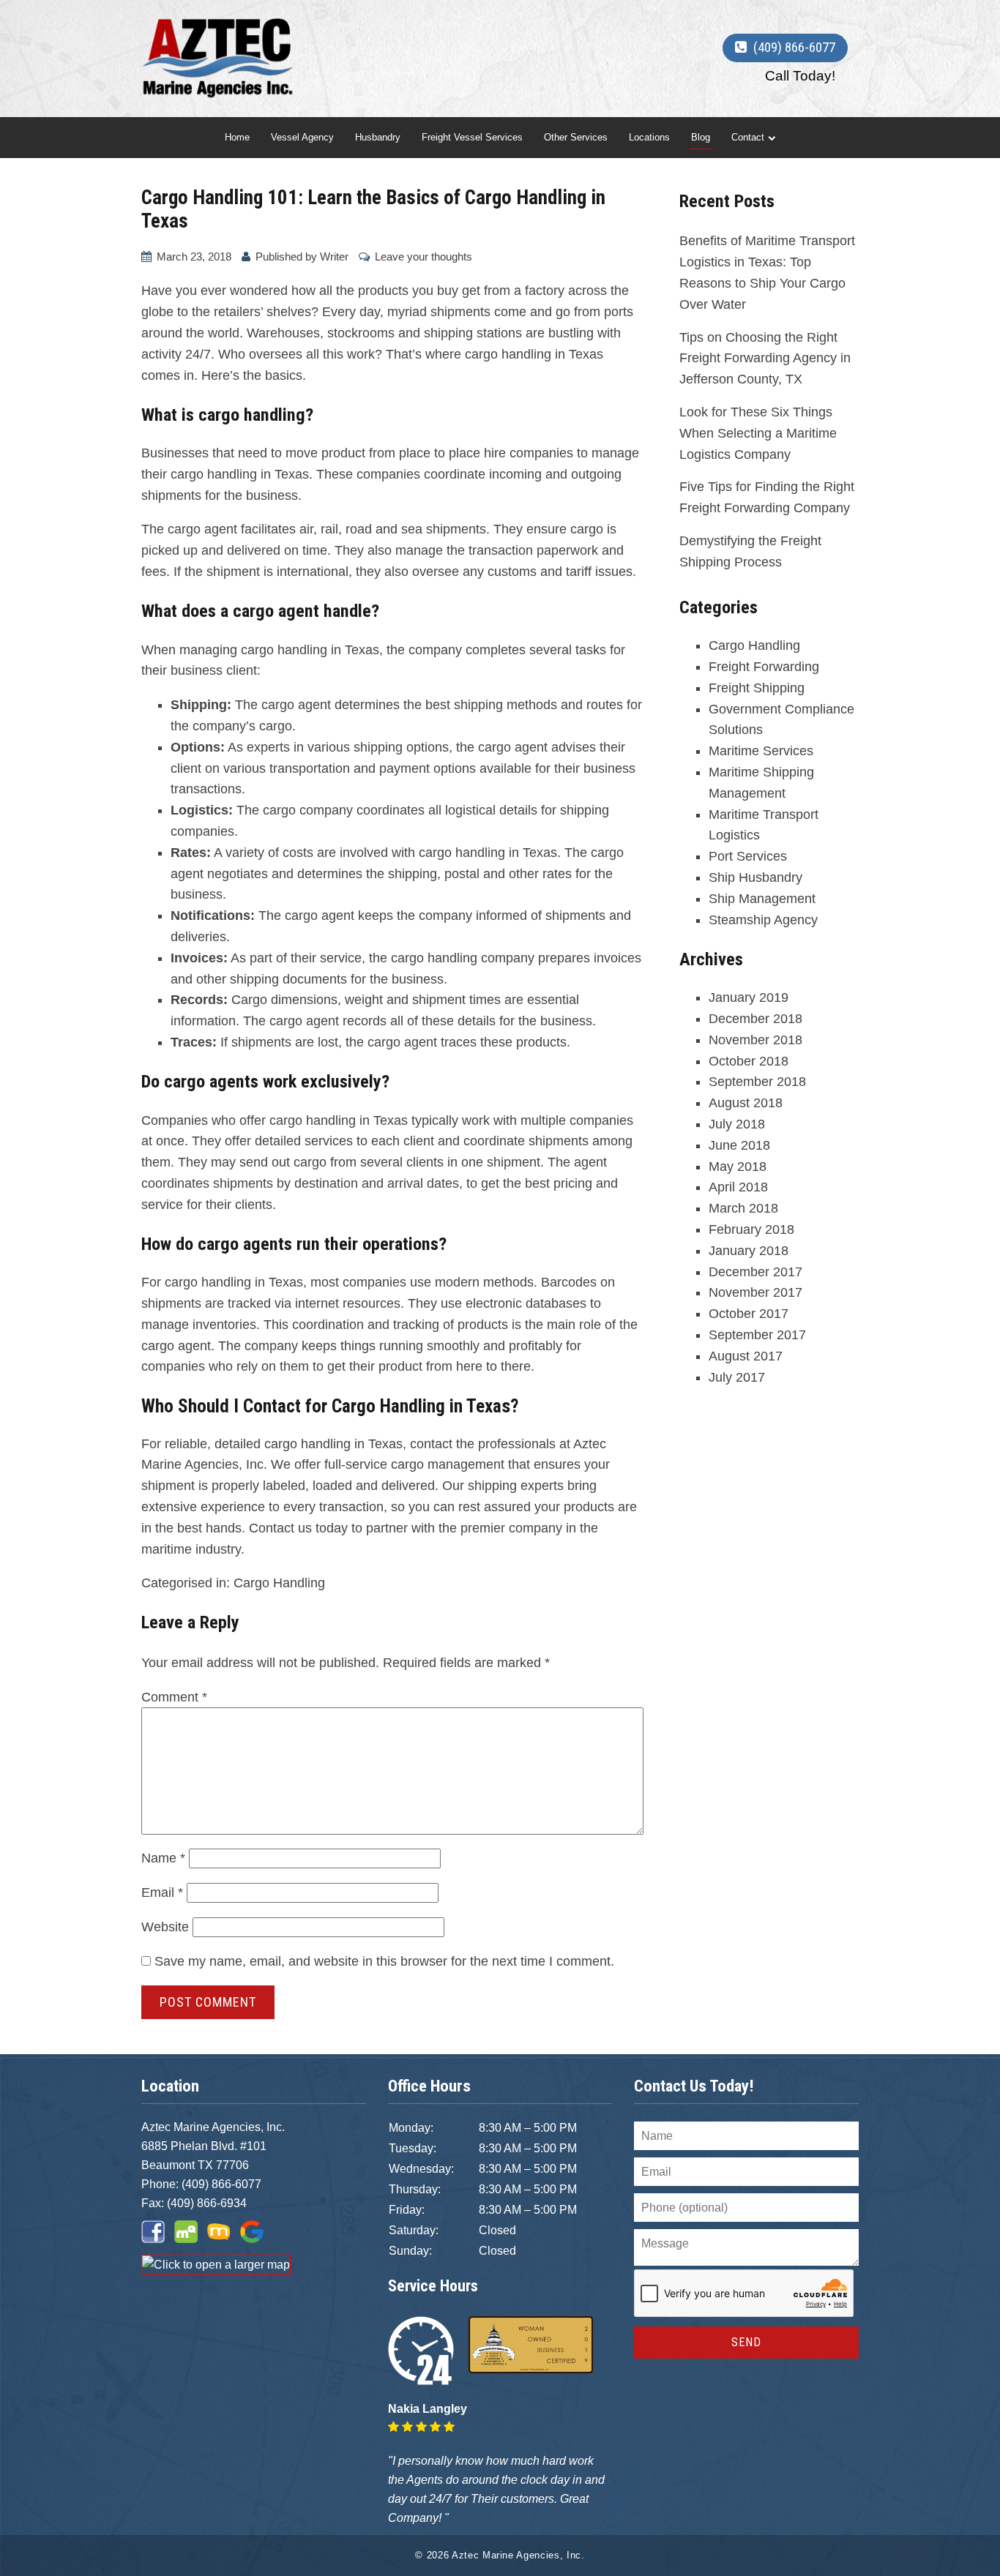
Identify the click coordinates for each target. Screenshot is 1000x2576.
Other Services (576, 137)
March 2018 (743, 1208)
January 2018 (749, 1251)
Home (237, 137)
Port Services (748, 856)
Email (162, 1892)
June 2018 (739, 1145)
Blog (701, 137)
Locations (649, 137)
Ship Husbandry (755, 877)
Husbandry (378, 137)
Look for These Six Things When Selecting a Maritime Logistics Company (758, 433)
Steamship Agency (763, 920)
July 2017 (737, 1377)
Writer (334, 257)
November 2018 (755, 1040)
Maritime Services (761, 751)
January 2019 (749, 997)
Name (163, 1858)
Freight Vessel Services (472, 137)
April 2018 (738, 1187)
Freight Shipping (757, 688)
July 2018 (737, 1124)
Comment (174, 1697)
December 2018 (755, 1019)
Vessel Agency (302, 137)
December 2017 (755, 1272)
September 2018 (757, 1082)
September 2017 (757, 1335)
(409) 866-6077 (221, 2184)
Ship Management (762, 899)
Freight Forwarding (764, 667)
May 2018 (738, 1167)
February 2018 (751, 1229)
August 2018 (746, 1103)
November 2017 (755, 1292)
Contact (748, 137)
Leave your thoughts (423, 257)
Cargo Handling (279, 1583)
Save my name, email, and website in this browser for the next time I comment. (384, 1961)
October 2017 (749, 1314)
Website (165, 1927)
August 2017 (746, 1356)
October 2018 (749, 1061)
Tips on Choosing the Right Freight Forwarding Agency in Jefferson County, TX (765, 359)
